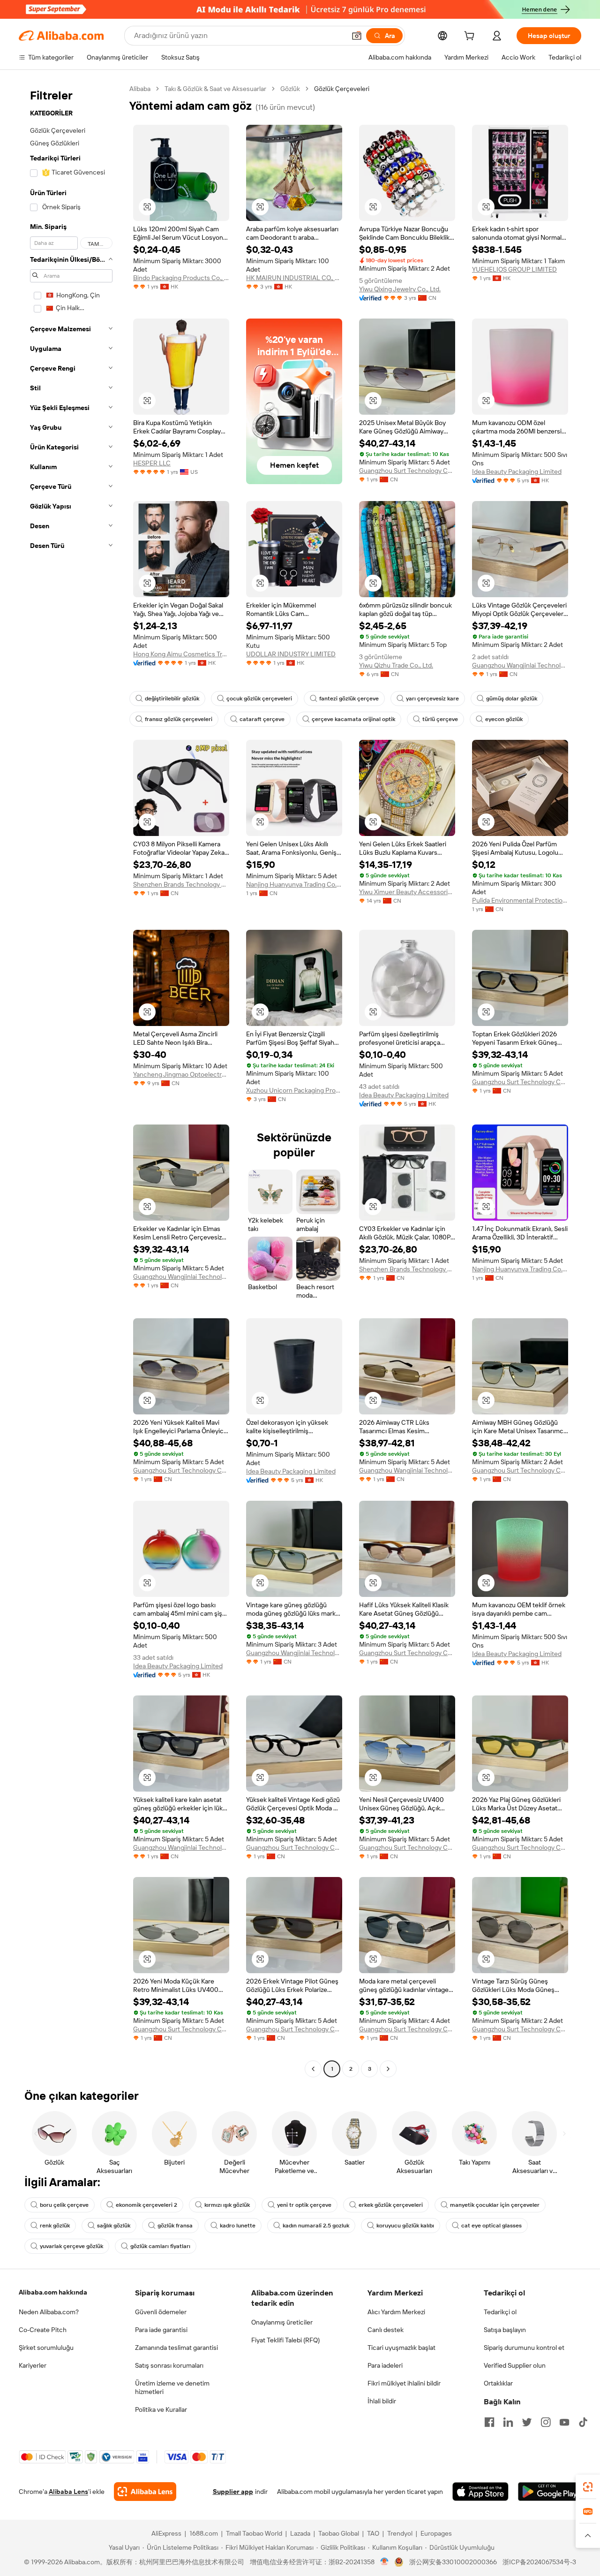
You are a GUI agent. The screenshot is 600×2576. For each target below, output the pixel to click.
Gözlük (290, 89)
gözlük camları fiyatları (160, 2246)
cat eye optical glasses (491, 2226)
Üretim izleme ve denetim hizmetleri (172, 2387)
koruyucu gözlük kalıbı (405, 2226)
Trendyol (400, 2533)
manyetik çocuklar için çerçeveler (495, 2205)
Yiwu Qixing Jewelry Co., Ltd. (400, 289)
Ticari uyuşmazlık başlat (401, 2348)
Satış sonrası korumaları (169, 2365)
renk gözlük (55, 2226)
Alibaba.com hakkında (53, 2292)
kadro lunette (238, 2226)
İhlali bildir (382, 2401)
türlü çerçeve (440, 719)
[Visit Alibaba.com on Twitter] (527, 2422)
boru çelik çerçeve (64, 2205)
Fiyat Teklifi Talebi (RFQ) (285, 2340)
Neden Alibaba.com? (49, 2312)
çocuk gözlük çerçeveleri (259, 699)
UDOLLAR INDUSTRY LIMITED (291, 654)
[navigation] (71, 1080)
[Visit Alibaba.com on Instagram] (546, 2422)
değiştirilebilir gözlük (172, 699)
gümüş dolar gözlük (512, 699)
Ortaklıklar (498, 2383)
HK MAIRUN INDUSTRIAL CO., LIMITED (294, 278)
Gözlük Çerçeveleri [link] (342, 89)
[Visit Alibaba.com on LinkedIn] (508, 2422)
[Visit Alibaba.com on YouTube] (564, 2422)
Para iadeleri (385, 2365)
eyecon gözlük (504, 719)
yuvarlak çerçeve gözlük (71, 2246)
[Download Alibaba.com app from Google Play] (550, 2492)
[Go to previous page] (313, 2069)
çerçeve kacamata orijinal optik (353, 719)
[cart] (471, 37)
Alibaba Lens (68, 2492)
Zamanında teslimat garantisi (176, 2348)
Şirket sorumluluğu (46, 2348)
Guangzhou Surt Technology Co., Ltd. (407, 471)
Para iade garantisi (161, 2330)
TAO (373, 2533)
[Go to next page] (388, 2069)
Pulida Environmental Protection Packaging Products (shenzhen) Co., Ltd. (520, 900)
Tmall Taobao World (254, 2533)
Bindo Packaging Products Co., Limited (181, 278)
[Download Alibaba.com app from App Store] (480, 2492)
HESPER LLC (152, 463)
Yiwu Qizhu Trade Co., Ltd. (396, 665)
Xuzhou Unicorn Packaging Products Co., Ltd (294, 1090)
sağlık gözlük (114, 2226)
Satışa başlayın (505, 2330)
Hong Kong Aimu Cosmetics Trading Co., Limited (181, 654)
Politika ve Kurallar (161, 2409)
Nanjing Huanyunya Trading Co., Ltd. (294, 884)
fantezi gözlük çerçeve (349, 699)
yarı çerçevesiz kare (432, 699)
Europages (436, 2533)
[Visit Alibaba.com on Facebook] (489, 2422)
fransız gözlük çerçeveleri (179, 719)
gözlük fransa (175, 2226)
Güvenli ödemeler (161, 2312)
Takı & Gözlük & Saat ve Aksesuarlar (215, 89)
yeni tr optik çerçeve (304, 2205)
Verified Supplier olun (515, 2365)
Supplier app (233, 2492)
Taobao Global (339, 2533)
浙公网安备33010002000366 (453, 2562)
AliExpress (166, 2533)
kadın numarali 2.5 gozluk (316, 2226)
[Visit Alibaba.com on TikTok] (583, 2422)
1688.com (204, 2533)
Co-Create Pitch (43, 2330)
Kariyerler (33, 2365)
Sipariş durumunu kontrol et (524, 2348)
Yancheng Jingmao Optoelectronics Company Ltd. (181, 1074)
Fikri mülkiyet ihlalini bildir (404, 2383)
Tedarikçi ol (500, 2312)
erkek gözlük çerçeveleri (391, 2205)
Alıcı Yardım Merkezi (396, 2312)
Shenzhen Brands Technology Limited (181, 884)
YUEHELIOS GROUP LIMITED (514, 269)
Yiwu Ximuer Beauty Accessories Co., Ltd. (407, 892)
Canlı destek (386, 2330)
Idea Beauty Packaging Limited (517, 471)
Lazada (300, 2533)
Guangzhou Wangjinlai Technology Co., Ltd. (520, 665)
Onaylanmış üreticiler (282, 2322)
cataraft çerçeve (262, 719)
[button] (357, 36)
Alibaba (140, 89)
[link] (588, 2487)
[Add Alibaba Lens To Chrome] (145, 2492)
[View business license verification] (385, 2562)
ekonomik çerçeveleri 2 (146, 2205)
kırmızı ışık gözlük (227, 2205)
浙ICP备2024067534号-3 (539, 2562)
